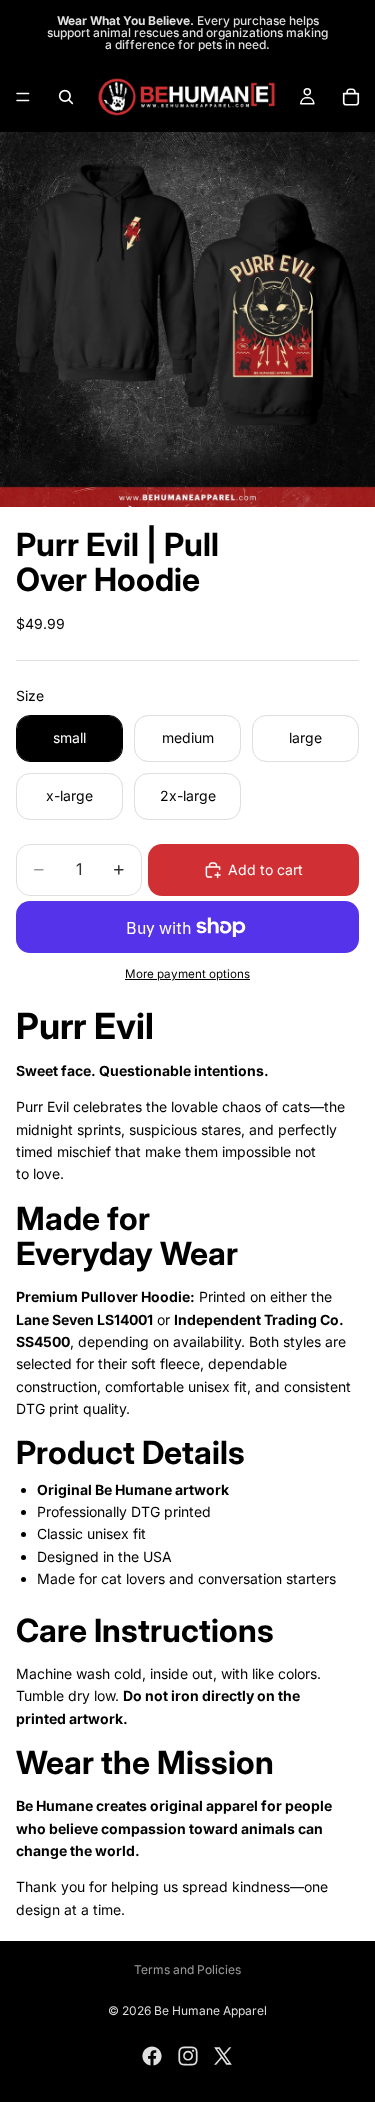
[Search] (66, 97)
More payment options (187, 974)
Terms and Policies (187, 1969)
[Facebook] (152, 2056)
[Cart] (351, 97)
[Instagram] (188, 2056)
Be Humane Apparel (210, 2010)
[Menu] (23, 97)
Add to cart (265, 869)
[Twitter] (223, 2056)
